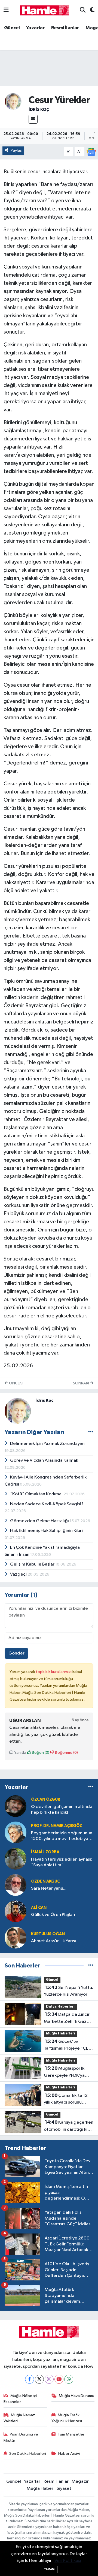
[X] (39, 2379)
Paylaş (16, 150)
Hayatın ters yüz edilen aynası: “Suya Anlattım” (62, 1862)
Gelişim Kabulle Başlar (33, 1564)
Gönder (16, 1653)
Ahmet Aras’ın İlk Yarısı (53, 1941)
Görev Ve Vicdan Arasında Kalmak (44, 1460)
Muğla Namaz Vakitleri (19, 2418)
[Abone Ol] (91, 152)
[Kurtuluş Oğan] (16, 1937)
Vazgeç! (19, 1574)
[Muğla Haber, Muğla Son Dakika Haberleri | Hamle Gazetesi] (44, 10)
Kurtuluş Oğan (48, 1934)
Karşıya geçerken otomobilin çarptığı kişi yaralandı (69, 2126)
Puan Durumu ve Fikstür (21, 2437)
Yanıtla (20, 1753)
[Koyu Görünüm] (90, 10)
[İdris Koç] (13, 101)
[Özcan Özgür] (16, 1806)
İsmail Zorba (45, 1852)
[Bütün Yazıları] (91, 1432)
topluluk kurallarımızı (54, 1672)
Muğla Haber (40, 2489)
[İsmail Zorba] (16, 1859)
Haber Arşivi (69, 2454)
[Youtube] (59, 2379)
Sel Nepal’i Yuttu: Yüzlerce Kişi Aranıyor (68, 1991)
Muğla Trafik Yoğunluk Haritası (67, 2418)
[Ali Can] (16, 1911)
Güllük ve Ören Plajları (53, 1915)
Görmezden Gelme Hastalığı (40, 1521)
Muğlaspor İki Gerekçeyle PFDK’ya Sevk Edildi (65, 2072)
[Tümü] (91, 1787)
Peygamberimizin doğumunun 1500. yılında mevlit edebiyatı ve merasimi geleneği (62, 1836)
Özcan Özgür (46, 1799)
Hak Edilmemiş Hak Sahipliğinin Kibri (46, 1531)
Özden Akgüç (45, 1881)
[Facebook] (30, 2379)
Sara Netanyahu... (49, 1888)
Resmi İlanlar (65, 28)
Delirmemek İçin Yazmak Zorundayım (47, 1444)
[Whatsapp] (69, 2379)
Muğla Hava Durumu (76, 2396)
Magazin (81, 2481)
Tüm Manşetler (71, 2434)
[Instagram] (49, 2379)
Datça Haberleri (60, 2007)
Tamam (49, 2569)
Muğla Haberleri (61, 2033)
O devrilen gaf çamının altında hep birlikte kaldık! (62, 1810)
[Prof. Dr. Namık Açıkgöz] (16, 1832)
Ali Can (39, 1908)
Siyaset (64, 2489)
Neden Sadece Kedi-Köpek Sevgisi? (47, 1504)
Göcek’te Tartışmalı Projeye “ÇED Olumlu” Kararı (68, 2046)
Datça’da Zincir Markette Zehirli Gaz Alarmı (67, 2018)
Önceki (15, 1383)
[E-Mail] (33, 119)
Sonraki (81, 1383)
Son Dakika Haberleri (28, 2454)
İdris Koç (39, 110)
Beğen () (40, 1753)
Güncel (12, 28)
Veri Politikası (68, 2561)
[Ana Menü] (6, 10)
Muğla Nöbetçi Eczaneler (20, 2399)
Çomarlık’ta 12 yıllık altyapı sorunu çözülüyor (66, 2100)
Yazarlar (35, 28)
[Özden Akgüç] (16, 1885)
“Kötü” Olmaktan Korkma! (37, 1494)
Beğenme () (66, 1753)
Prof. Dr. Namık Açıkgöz (57, 1826)
